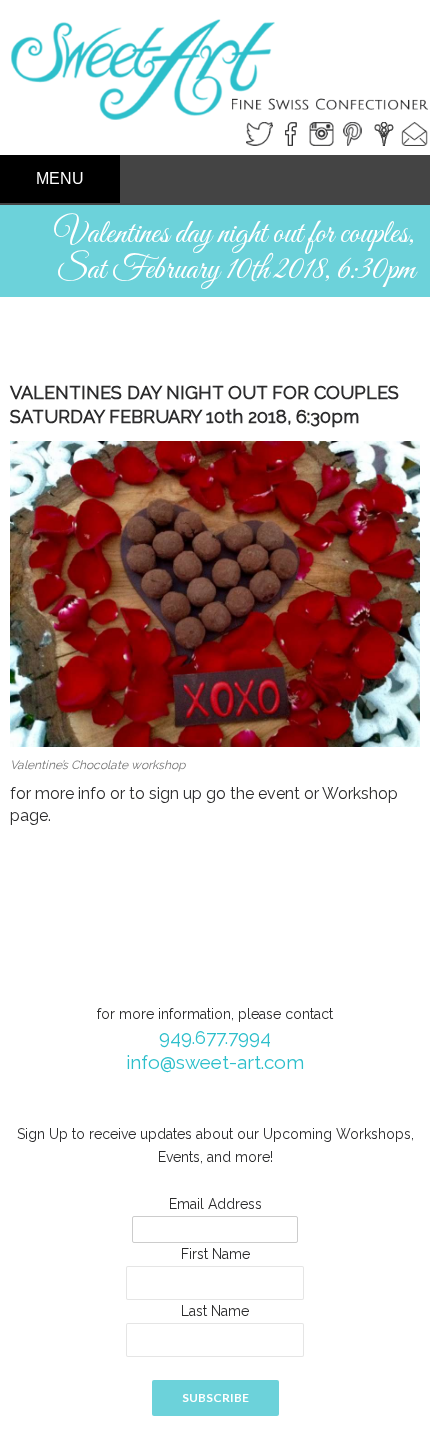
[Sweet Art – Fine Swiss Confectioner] (214, 53)
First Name (215, 1254)
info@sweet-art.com (215, 1062)
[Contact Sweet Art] (414, 132)
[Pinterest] (352, 132)
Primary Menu (60, 179)
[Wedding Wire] (383, 132)
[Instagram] (321, 132)
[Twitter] (259, 132)
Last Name (215, 1311)
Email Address (215, 1204)
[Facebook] (290, 132)
